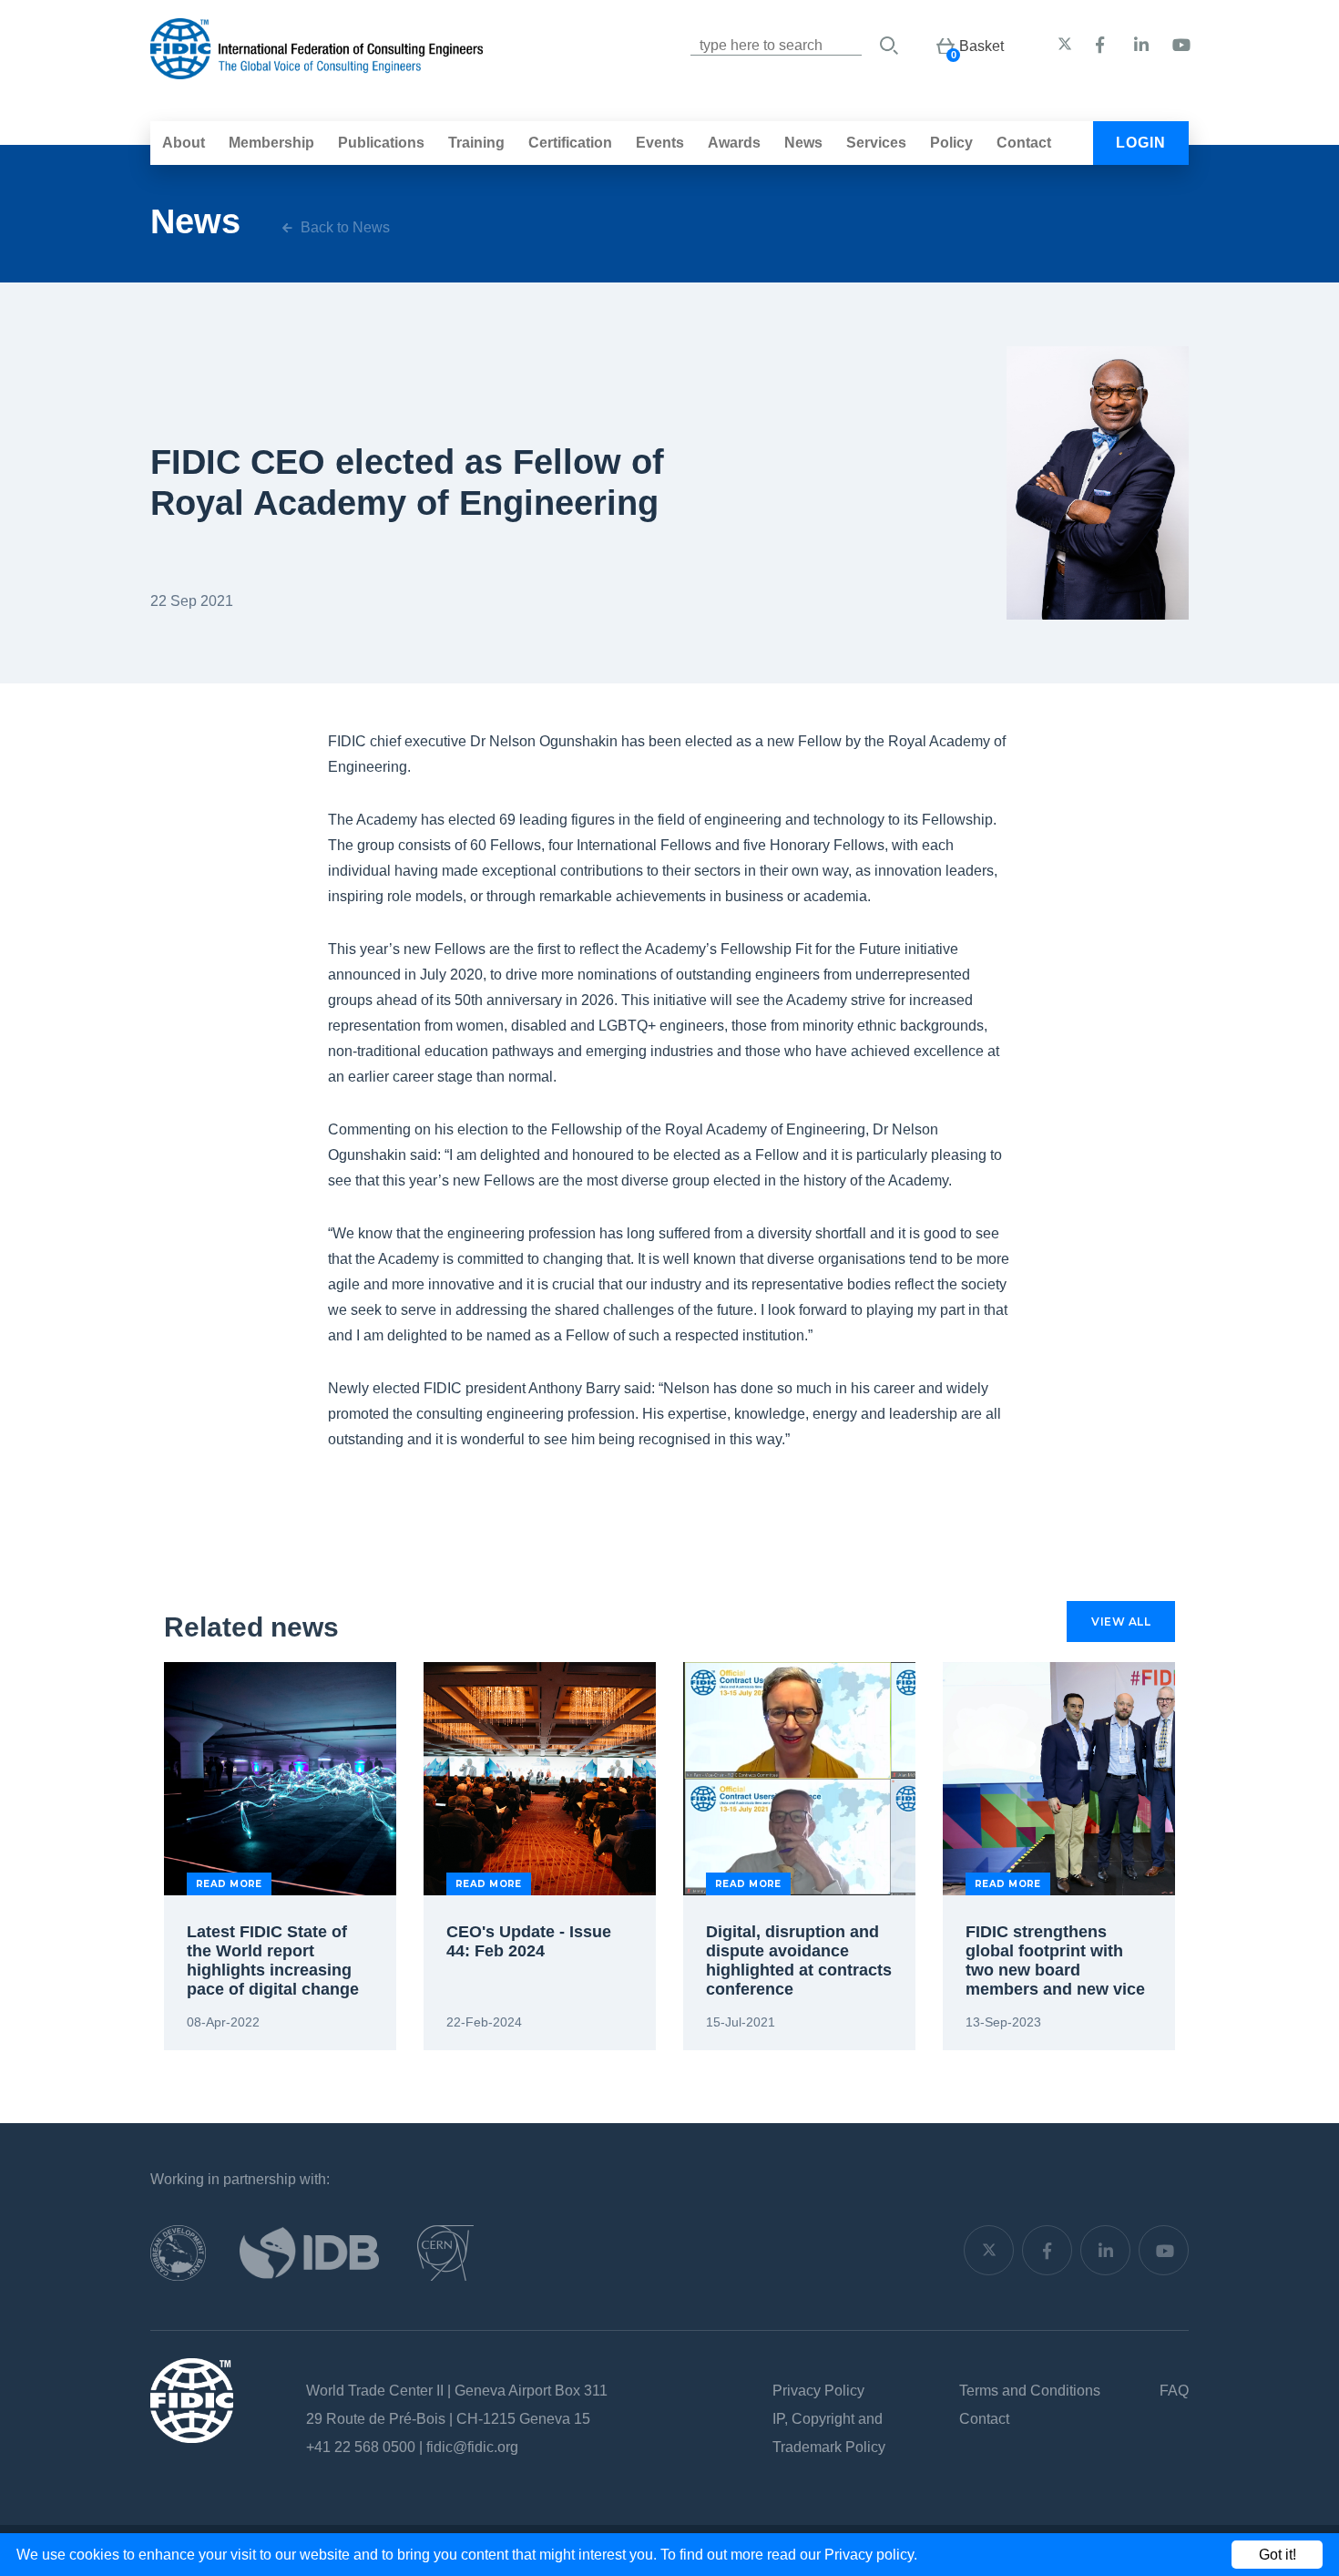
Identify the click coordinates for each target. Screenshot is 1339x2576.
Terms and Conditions (1030, 2391)
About (184, 143)
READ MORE (229, 1884)
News (803, 143)
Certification (570, 143)
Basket (981, 46)
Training (476, 143)
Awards (734, 143)
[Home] (317, 70)
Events (660, 143)
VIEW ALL (1121, 1622)
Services (876, 143)
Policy (951, 143)
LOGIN (1141, 143)
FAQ (1174, 2391)
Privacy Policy (818, 2391)
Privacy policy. (871, 2555)
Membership (271, 143)
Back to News (343, 227)
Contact (1024, 143)
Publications (381, 143)
